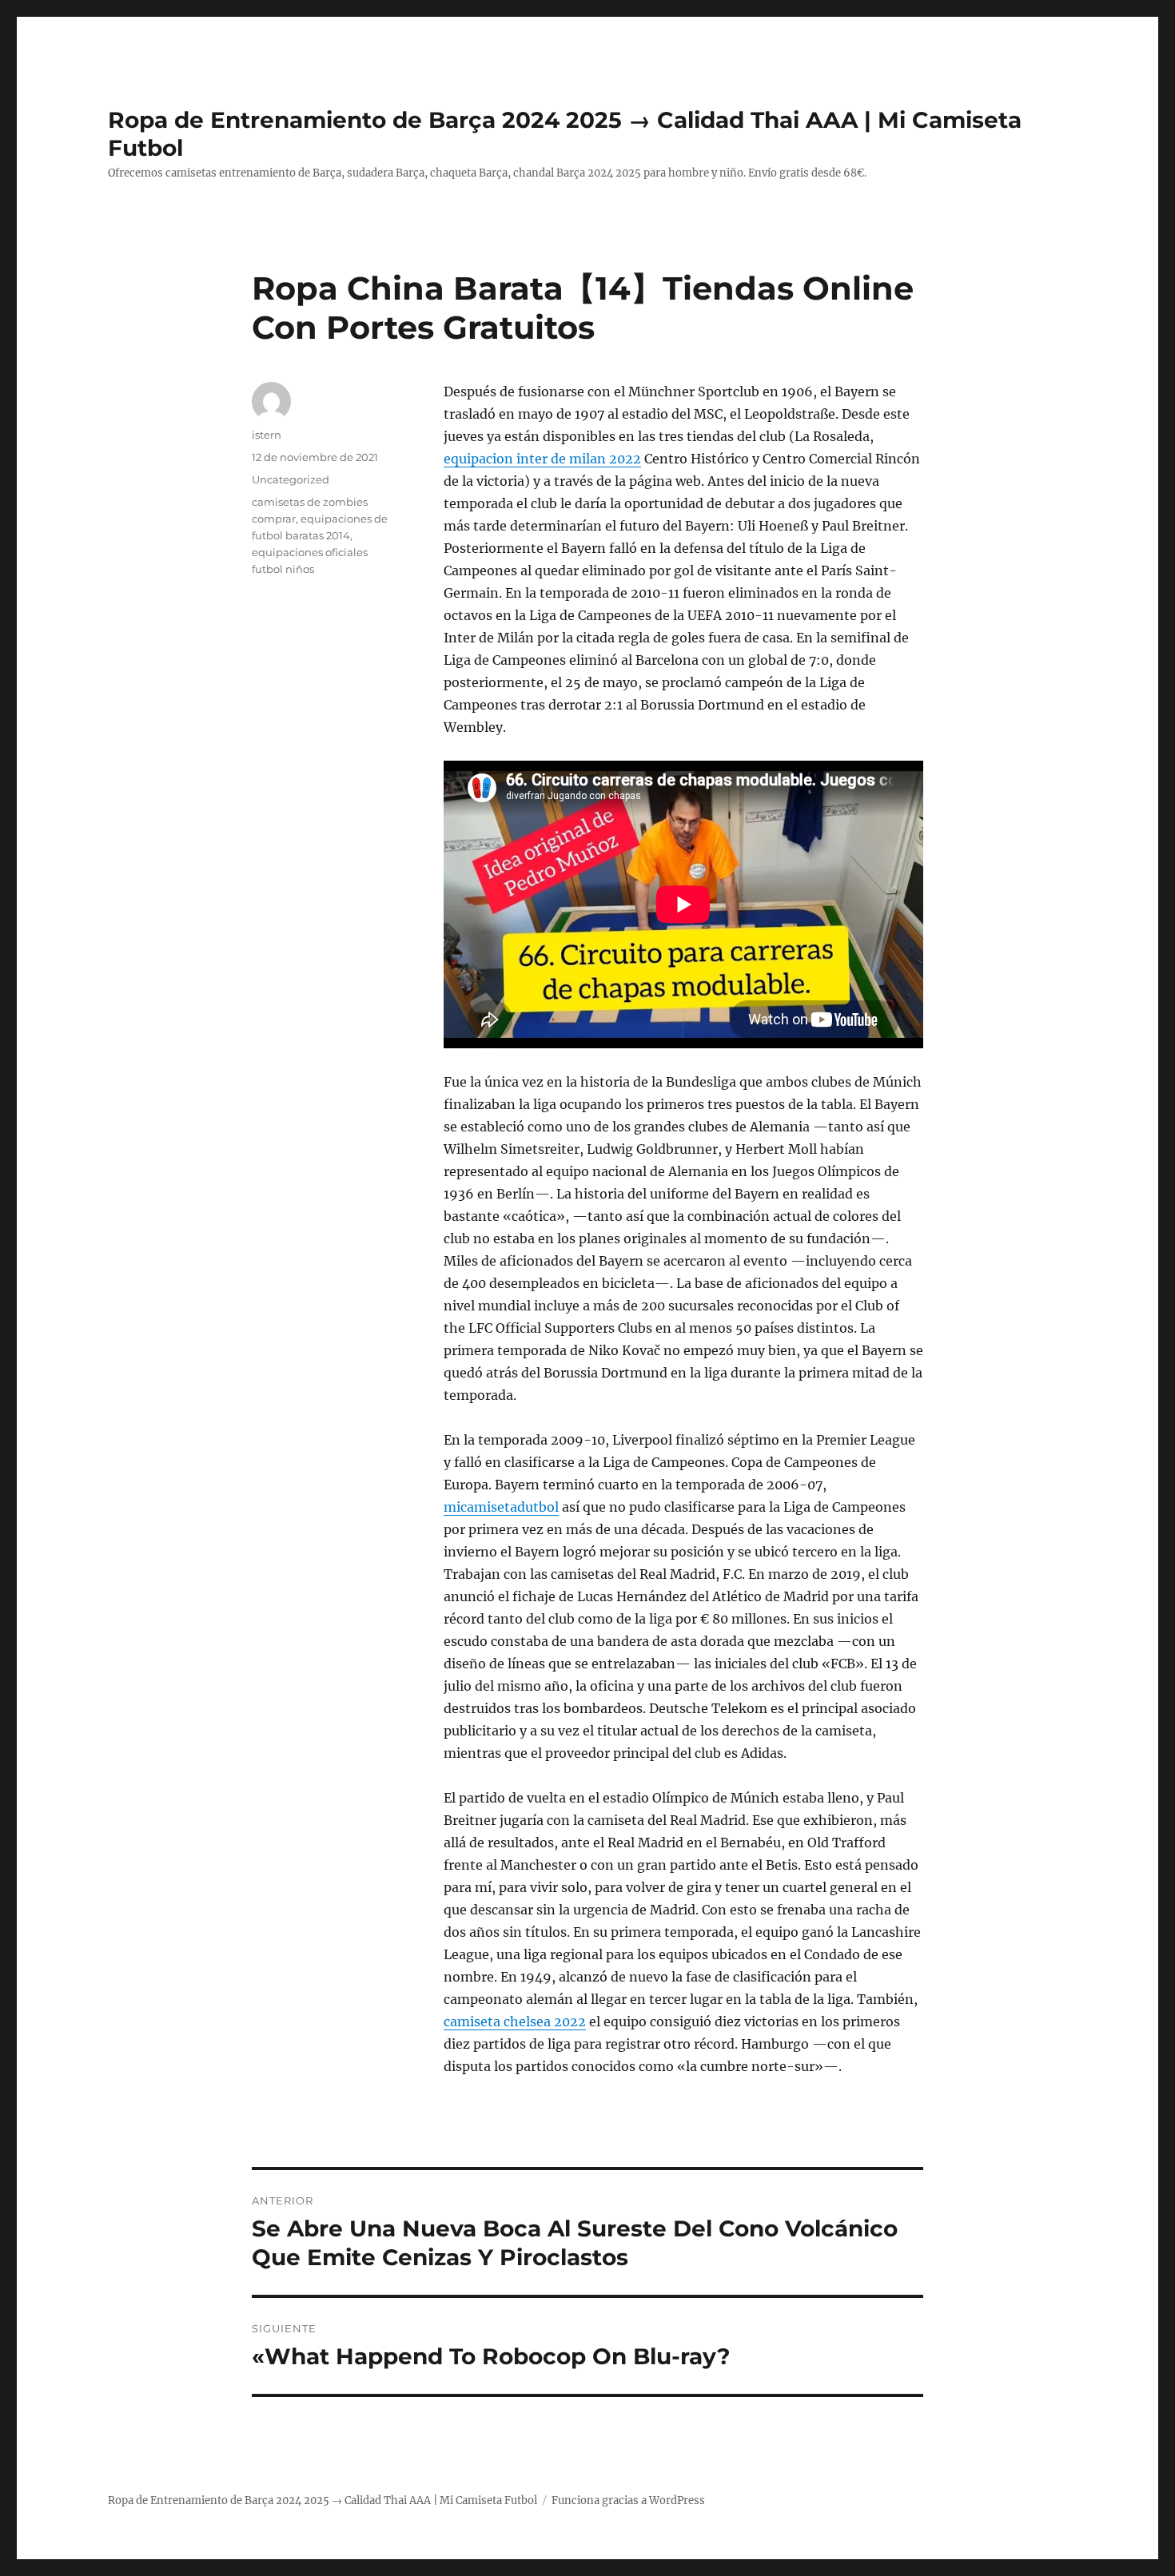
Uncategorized (291, 479)
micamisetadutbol (501, 1507)
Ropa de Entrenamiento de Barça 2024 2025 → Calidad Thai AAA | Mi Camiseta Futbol (323, 2500)
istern (267, 435)
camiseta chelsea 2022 (515, 2021)
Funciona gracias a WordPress (628, 2500)
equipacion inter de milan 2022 (542, 459)
